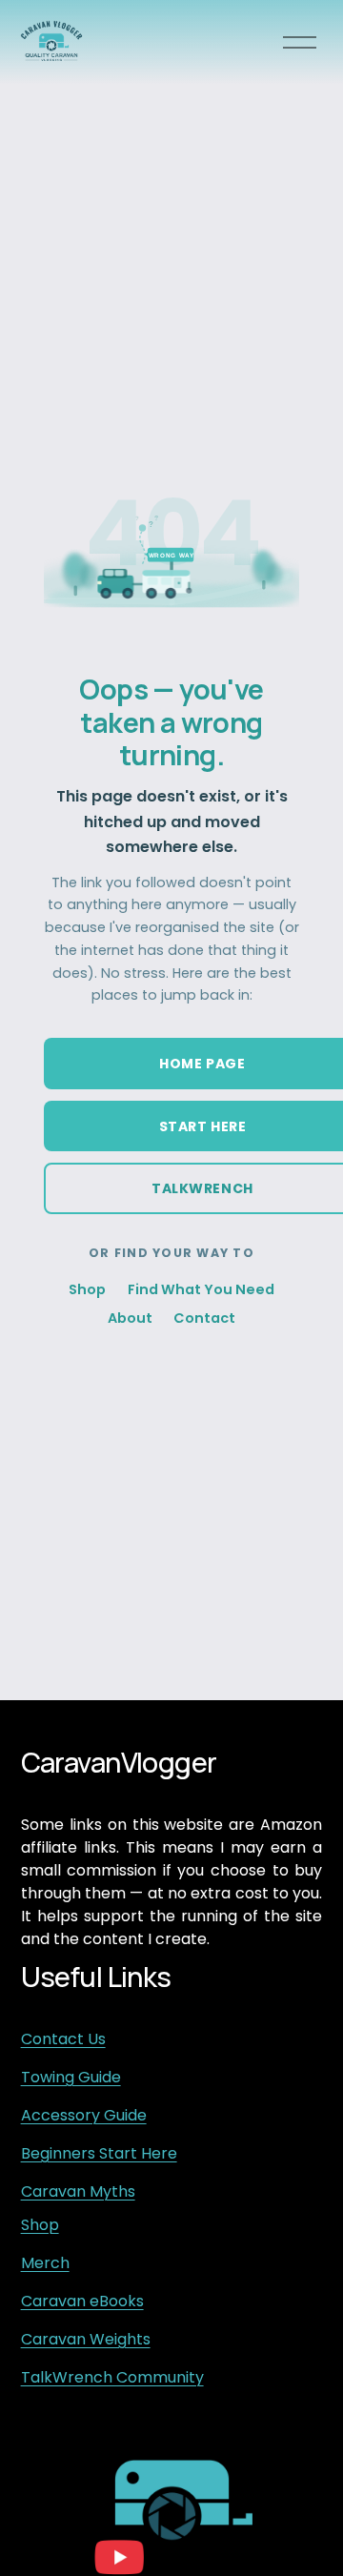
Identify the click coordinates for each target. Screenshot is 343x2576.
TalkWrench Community (112, 2377)
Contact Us (63, 2039)
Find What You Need (201, 1289)
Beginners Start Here (99, 2153)
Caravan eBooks (82, 2301)
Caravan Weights (86, 2339)
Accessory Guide (84, 2115)
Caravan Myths (78, 2191)
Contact (204, 1318)
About (130, 1318)
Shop (87, 1289)
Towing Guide (71, 2077)
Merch (45, 2263)
